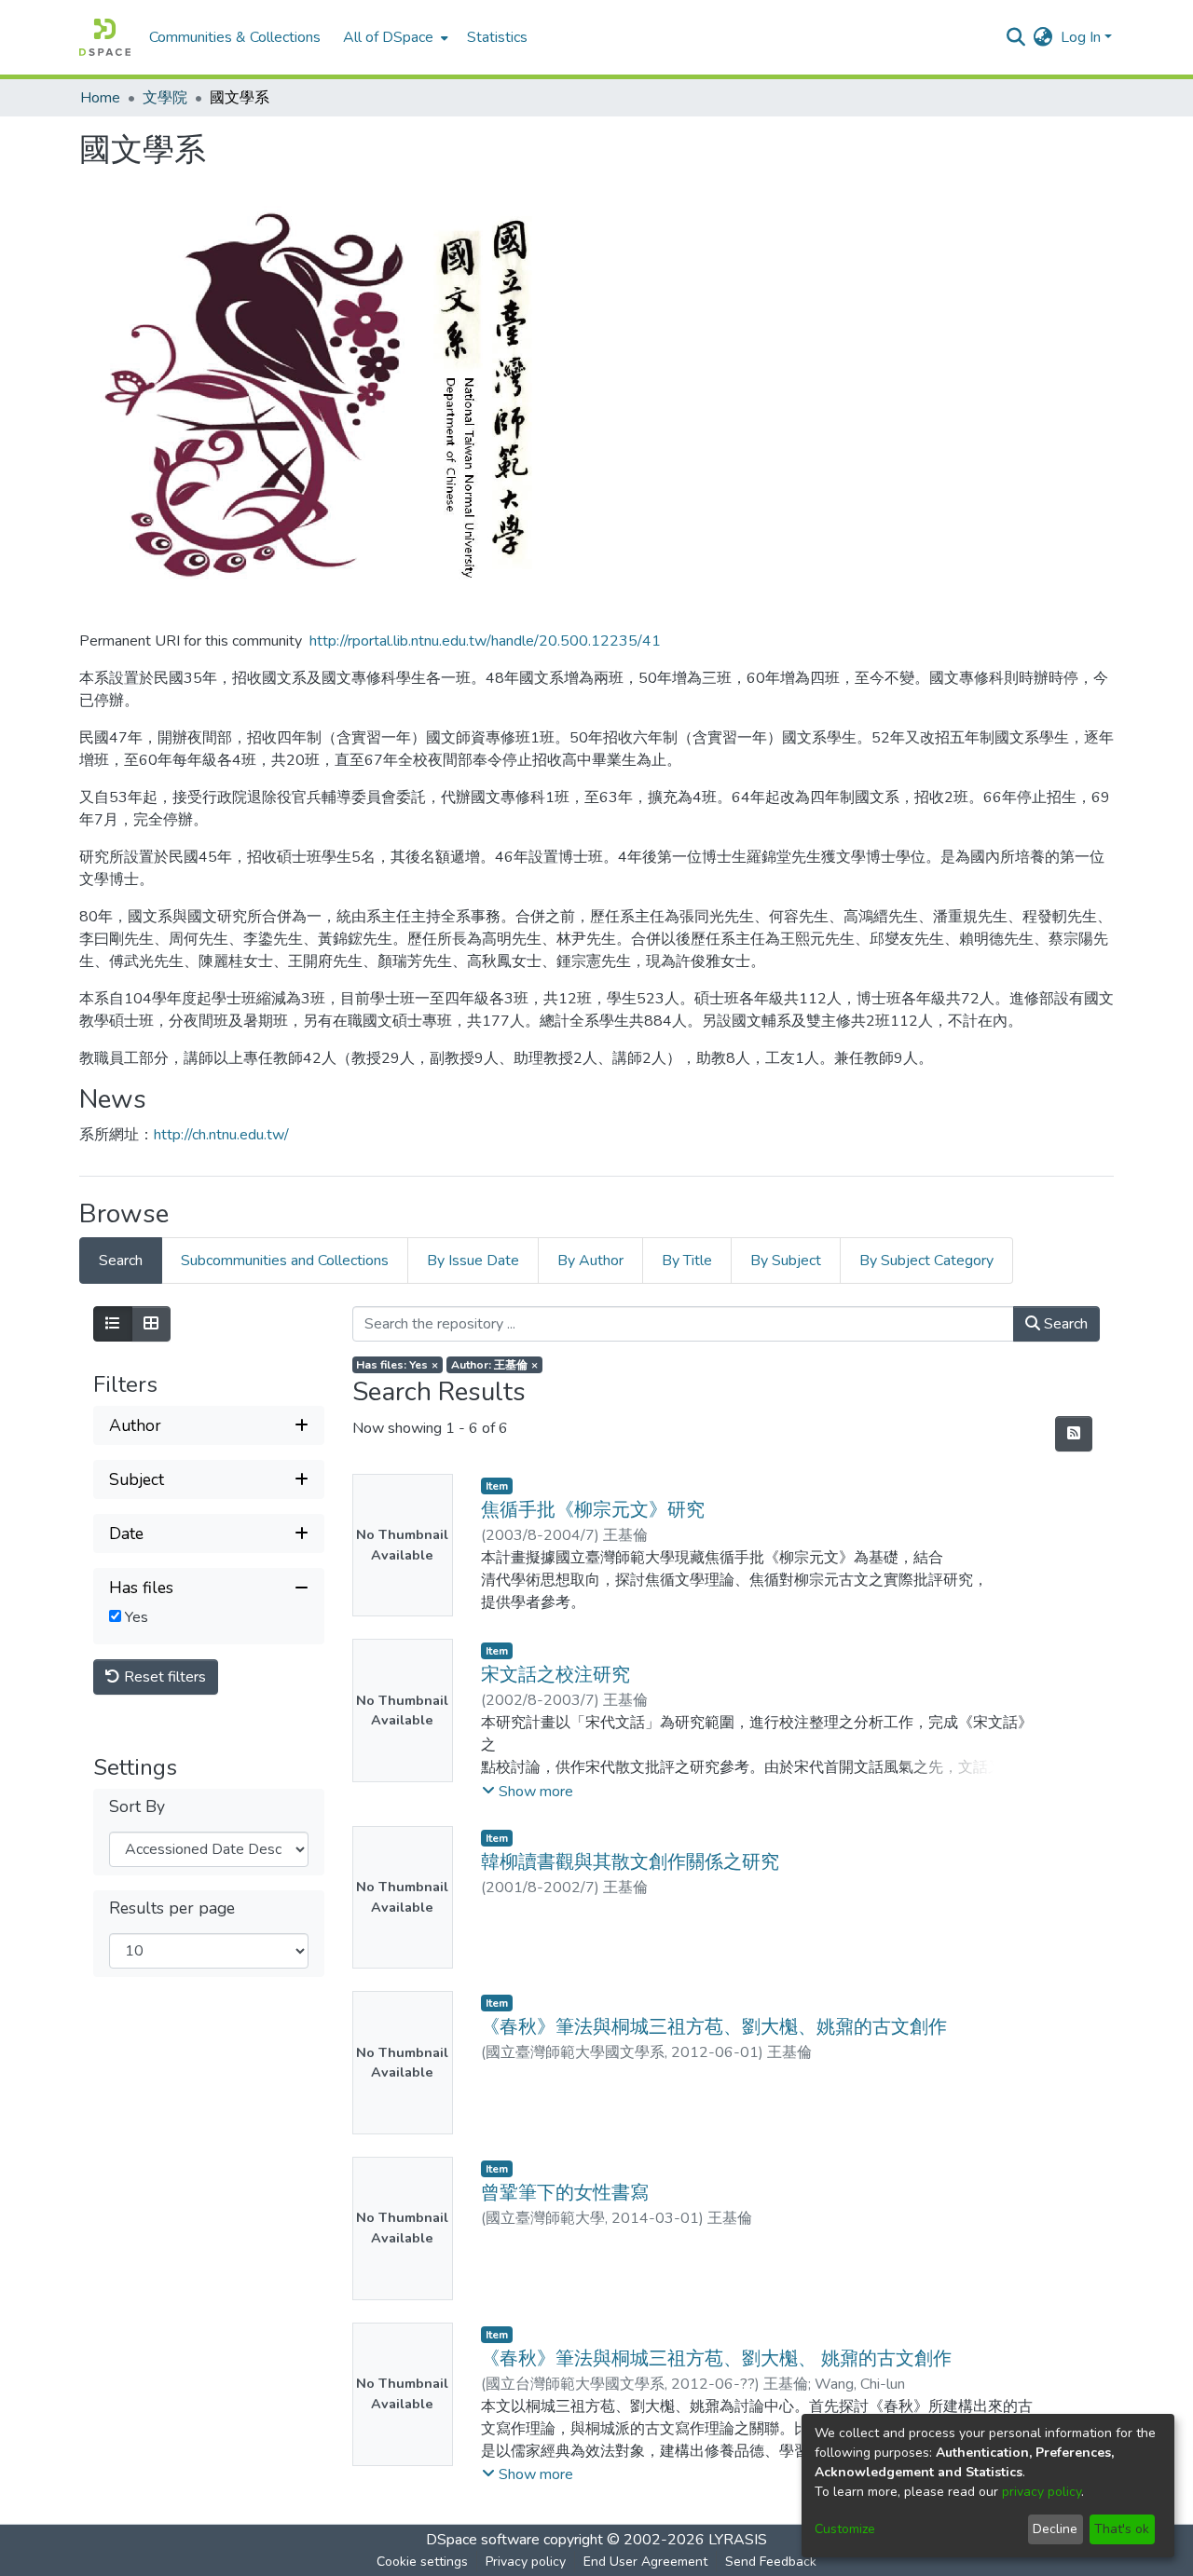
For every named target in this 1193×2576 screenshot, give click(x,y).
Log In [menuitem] (1081, 37)
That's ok (1122, 2529)
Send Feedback (771, 2562)
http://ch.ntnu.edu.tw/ (221, 1135)
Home (100, 98)
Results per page (172, 1908)
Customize (845, 2529)
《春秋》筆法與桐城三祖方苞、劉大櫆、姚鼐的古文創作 (714, 2027)
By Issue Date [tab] (473, 1261)
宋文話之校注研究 (555, 1675)
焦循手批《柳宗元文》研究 (593, 1510)
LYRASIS (738, 2540)
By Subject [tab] (786, 1261)
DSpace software (483, 2540)
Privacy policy (526, 2562)
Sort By (137, 1807)
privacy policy (1042, 2492)
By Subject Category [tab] (926, 1261)
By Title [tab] (687, 1261)
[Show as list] (113, 1324)
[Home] (105, 37)
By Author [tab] (590, 1261)
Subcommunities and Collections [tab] (285, 1261)
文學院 (165, 98)
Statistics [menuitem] (497, 37)
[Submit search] (1016, 37)
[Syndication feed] (1074, 1434)
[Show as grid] (151, 1324)
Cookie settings (422, 2562)
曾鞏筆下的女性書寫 (565, 2193)
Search (1064, 1324)
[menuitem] (394, 37)
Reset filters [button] (163, 1677)
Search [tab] (121, 1261)
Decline (1055, 2529)
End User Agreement (645, 2562)
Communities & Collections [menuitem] (235, 37)
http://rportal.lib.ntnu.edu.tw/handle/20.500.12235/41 (485, 641)
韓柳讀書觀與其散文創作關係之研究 (630, 1862)
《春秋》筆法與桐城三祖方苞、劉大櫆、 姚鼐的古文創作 (716, 2358)
